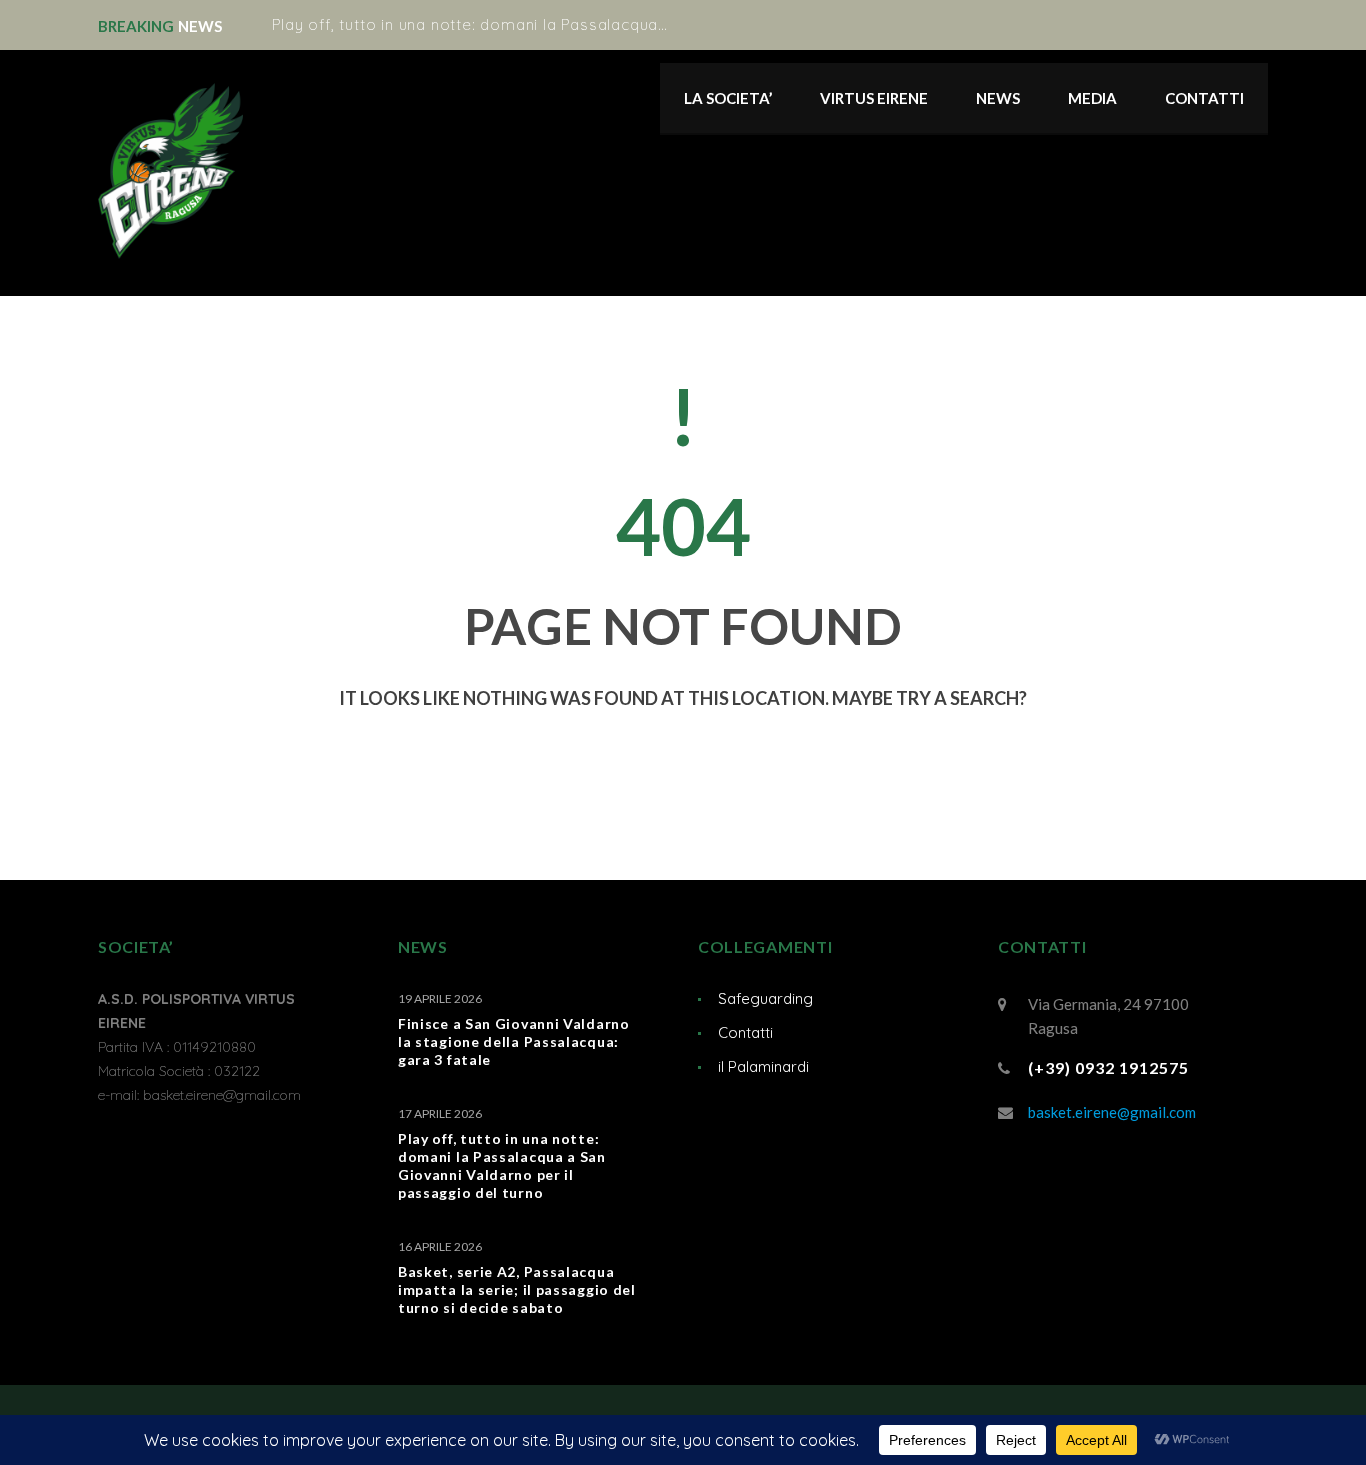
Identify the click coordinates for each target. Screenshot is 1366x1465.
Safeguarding (765, 998)
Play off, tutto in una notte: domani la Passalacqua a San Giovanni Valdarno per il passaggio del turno (663, 24)
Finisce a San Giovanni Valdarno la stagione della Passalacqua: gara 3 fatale (514, 1041)
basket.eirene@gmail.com (1112, 1112)
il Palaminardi (763, 1066)
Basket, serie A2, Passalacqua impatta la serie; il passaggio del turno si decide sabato (517, 1289)
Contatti (745, 1032)
